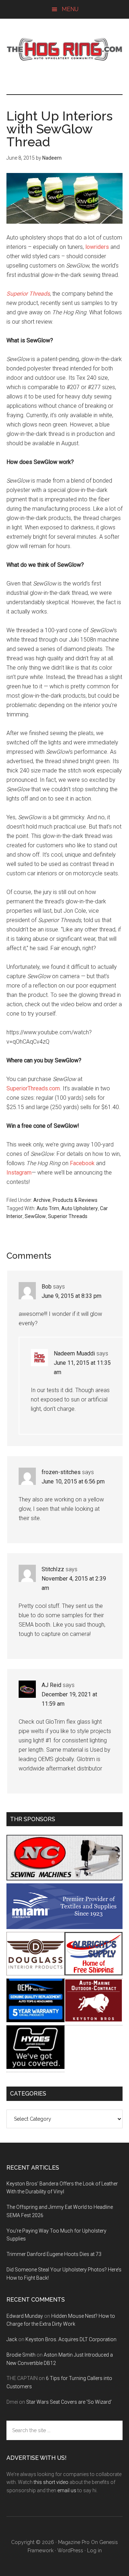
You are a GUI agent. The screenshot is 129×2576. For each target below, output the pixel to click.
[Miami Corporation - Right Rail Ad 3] (64, 1927)
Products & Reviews (75, 1200)
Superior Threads (68, 1216)
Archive (42, 1200)
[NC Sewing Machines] (64, 1879)
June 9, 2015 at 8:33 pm (71, 1296)
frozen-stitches (61, 1472)
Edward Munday (25, 2316)
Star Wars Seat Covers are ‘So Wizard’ (69, 2402)
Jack (12, 2339)
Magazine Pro (74, 2542)
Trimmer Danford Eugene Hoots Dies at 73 (54, 2254)
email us (67, 2490)
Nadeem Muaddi (74, 1353)
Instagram (19, 1173)
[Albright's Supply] (94, 1973)
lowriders (97, 247)
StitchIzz (53, 1569)
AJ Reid (51, 1685)
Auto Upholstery (80, 1208)
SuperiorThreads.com (33, 1088)
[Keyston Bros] (94, 2020)
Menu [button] (70, 9)
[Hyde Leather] (35, 2067)
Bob (47, 1287)
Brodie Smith (21, 2355)
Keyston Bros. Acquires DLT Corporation (71, 2339)
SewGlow (35, 1216)
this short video (51, 2482)
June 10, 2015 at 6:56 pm (73, 1481)
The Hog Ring (64, 49)
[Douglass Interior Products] (35, 1973)
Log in (94, 2550)
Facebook (82, 1163)
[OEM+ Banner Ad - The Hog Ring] (35, 2020)
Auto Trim (48, 1208)
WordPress (70, 2550)
